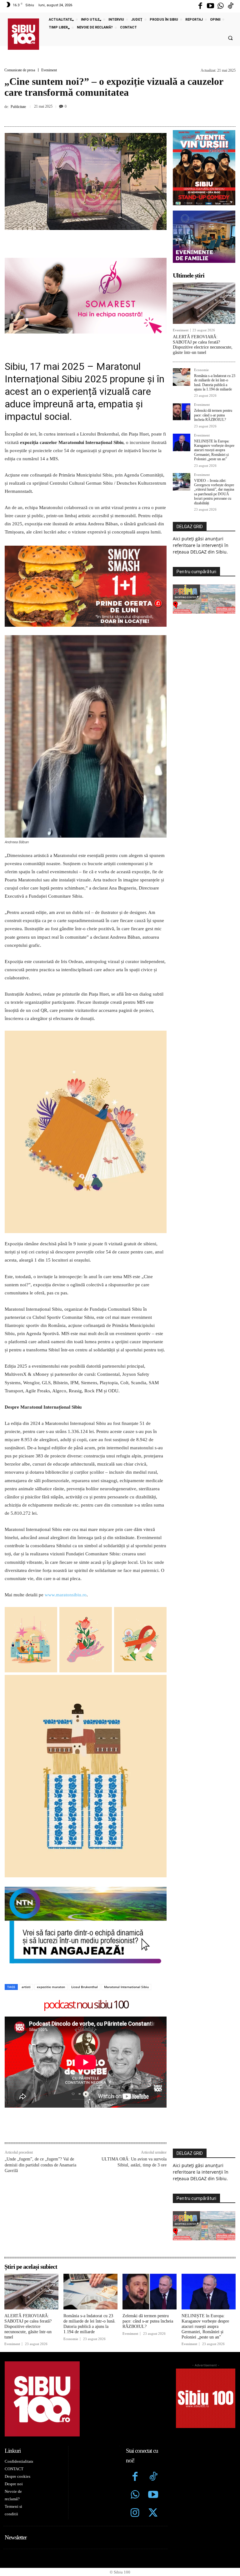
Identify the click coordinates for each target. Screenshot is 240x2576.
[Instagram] (135, 2435)
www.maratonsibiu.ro (66, 1517)
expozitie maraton (51, 1909)
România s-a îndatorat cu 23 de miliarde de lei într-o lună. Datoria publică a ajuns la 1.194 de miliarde (215, 383)
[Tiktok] (231, 6)
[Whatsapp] (221, 6)
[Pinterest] (111, 115)
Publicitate (18, 107)
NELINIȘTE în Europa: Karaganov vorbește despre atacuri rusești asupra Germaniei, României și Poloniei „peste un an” (214, 450)
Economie (201, 370)
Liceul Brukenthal (85, 1909)
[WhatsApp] (125, 115)
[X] (97, 115)
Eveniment (49, 70)
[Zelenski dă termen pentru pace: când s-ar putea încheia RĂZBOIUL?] (182, 412)
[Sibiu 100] (23, 34)
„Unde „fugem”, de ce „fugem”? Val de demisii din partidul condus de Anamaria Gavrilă (40, 2087)
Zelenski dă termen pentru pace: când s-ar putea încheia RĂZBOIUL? (213, 415)
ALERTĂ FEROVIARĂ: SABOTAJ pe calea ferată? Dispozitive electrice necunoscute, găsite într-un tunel (203, 345)
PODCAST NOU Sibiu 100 (86, 1927)
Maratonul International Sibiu (126, 1909)
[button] (230, 38)
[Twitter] (153, 2435)
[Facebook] (200, 6)
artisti (26, 1909)
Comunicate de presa (20, 70)
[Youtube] (210, 6)
